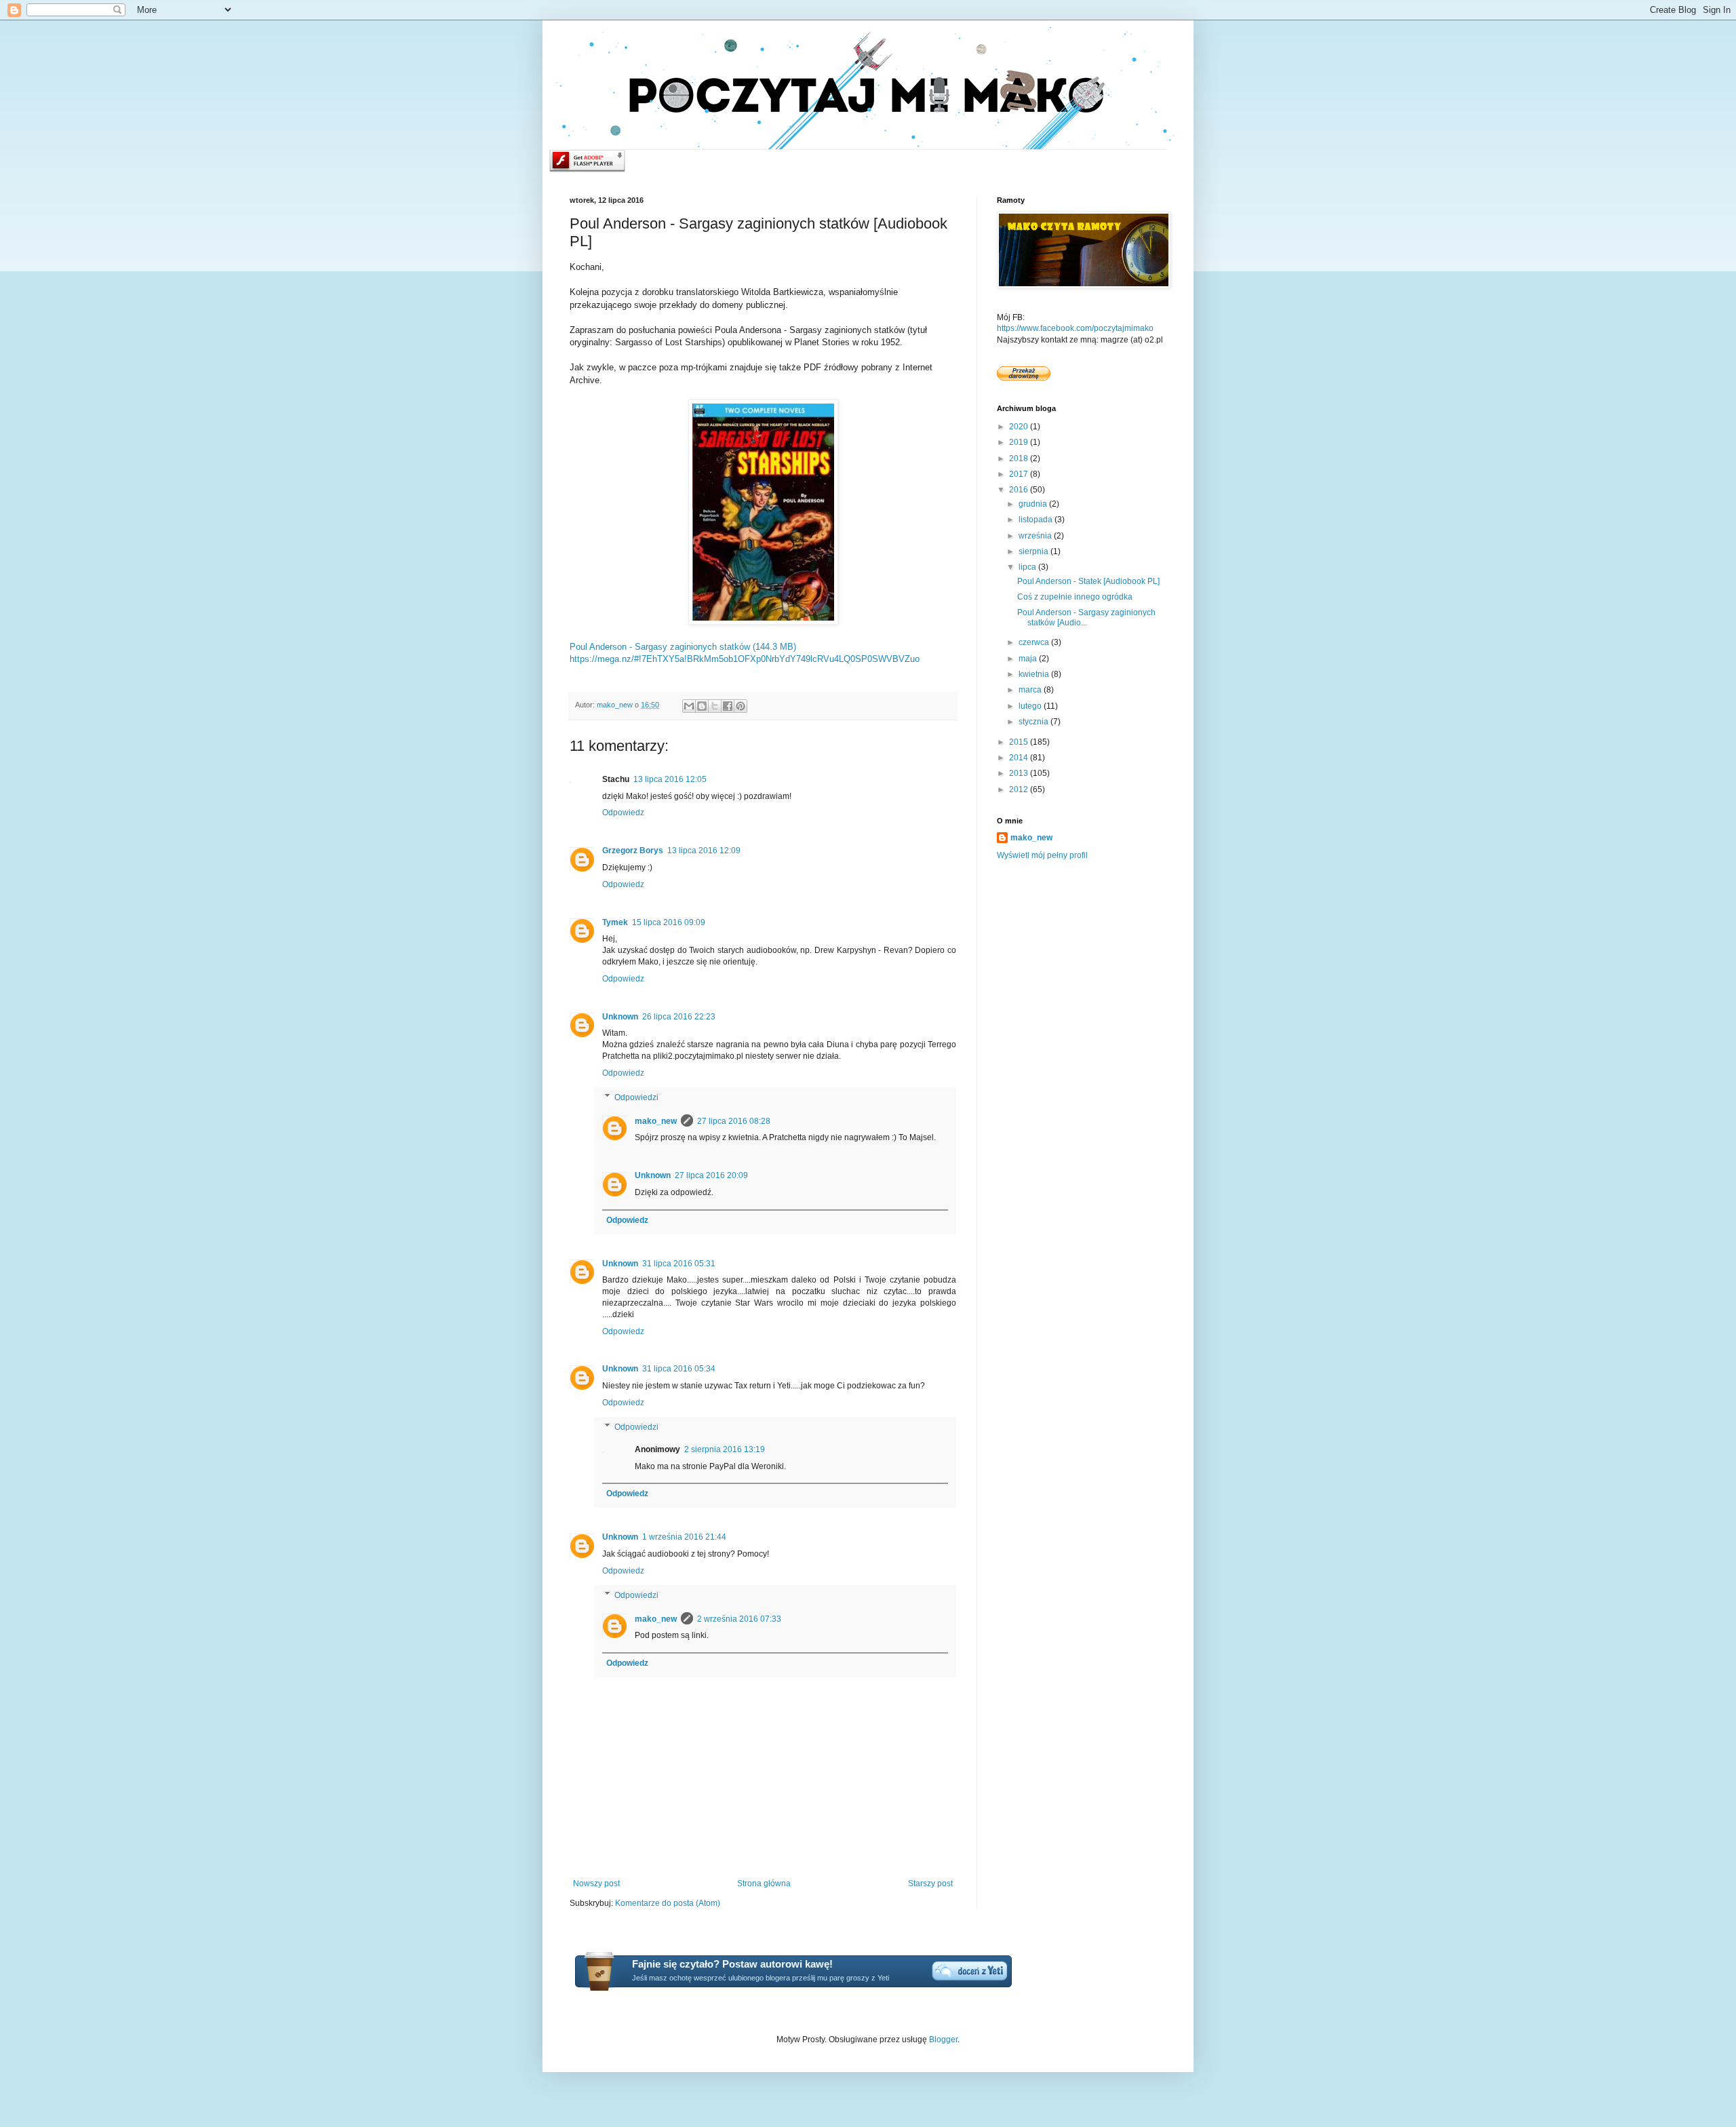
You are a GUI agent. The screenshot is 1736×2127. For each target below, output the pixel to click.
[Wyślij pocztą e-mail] (689, 706)
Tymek (615, 922)
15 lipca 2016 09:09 (669, 922)
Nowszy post (596, 1884)
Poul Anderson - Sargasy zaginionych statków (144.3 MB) (683, 647)
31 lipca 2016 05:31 (679, 1264)
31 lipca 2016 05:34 (679, 1369)
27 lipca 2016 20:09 (711, 1175)
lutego (1031, 706)
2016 (1020, 490)
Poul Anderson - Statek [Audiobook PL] (1088, 581)
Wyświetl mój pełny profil (1042, 855)
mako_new (656, 1121)
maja (1029, 659)
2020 (1020, 427)
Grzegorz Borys (633, 851)
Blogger (943, 2040)
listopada (1037, 520)
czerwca (1035, 642)
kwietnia (1035, 674)
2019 (1020, 442)
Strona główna (764, 1884)
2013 (1020, 773)
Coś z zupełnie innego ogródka (1075, 597)
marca (1031, 690)
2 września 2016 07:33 (739, 1619)
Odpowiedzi (636, 1097)
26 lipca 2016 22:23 (679, 1017)
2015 (1020, 742)
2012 (1020, 789)
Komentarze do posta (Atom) (668, 1903)
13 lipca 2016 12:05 (670, 779)
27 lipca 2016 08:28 (734, 1121)
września (1036, 536)
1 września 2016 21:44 (684, 1537)
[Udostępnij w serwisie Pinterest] (741, 706)
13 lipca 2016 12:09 (704, 851)
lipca (1028, 567)
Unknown (620, 1017)
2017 (1020, 474)
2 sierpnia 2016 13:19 (725, 1449)
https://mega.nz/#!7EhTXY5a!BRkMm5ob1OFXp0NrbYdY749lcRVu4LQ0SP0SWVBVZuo (745, 659)
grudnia (1034, 504)
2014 (1020, 758)
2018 (1020, 458)
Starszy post (930, 1884)
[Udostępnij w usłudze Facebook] (728, 706)
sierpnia (1034, 551)
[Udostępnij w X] (715, 706)
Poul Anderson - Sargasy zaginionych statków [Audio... (1086, 617)
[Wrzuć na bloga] (702, 706)
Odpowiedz (623, 813)
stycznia (1034, 722)
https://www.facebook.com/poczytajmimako (1075, 328)
